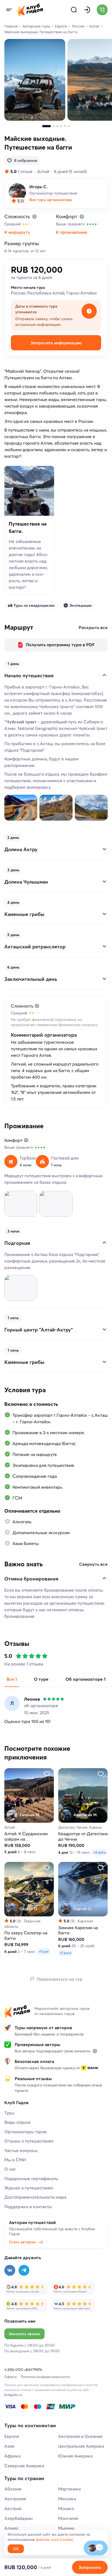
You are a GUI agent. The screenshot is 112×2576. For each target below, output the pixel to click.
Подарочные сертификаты (31, 2178)
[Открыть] (104, 849)
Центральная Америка (81, 2446)
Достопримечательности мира (35, 2197)
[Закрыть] (104, 675)
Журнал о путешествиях (29, 2188)
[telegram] (24, 2270)
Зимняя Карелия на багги (78, 1930)
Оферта (10, 2377)
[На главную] (30, 10)
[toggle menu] (9, 10)
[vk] (10, 2270)
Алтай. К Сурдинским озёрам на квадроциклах (26, 1836)
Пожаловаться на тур (60, 1979)
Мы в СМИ (15, 2160)
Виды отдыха (17, 2122)
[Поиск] (74, 10)
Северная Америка (24, 2466)
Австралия (15, 2499)
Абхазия (13, 2489)
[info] (95, 2051)
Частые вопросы (21, 2150)
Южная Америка (75, 2456)
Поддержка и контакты (28, 2207)
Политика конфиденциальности (45, 2377)
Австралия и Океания (80, 2436)
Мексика (67, 2499)
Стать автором (22, 2242)
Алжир (11, 2528)
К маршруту (17, 232)
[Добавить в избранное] (47, 1774)
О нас (10, 2169)
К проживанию (72, 232)
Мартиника (69, 2489)
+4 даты (100, 1852)
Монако (66, 2508)
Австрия (13, 2508)
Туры (9, 2113)
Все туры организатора (51, 200)
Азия (9, 2446)
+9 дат (44, 1951)
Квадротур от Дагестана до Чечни (83, 1836)
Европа (12, 2436)
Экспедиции (80, 605)
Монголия (68, 2518)
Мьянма (66, 2528)
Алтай (43, 171)
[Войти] (87, 10)
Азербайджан (18, 2518)
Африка (12, 2456)
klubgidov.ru (13, 2395)
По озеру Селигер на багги (26, 1935)
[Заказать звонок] (102, 10)
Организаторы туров (26, 2132)
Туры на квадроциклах (34, 605)
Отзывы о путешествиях (29, 2141)
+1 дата (66, 1953)
